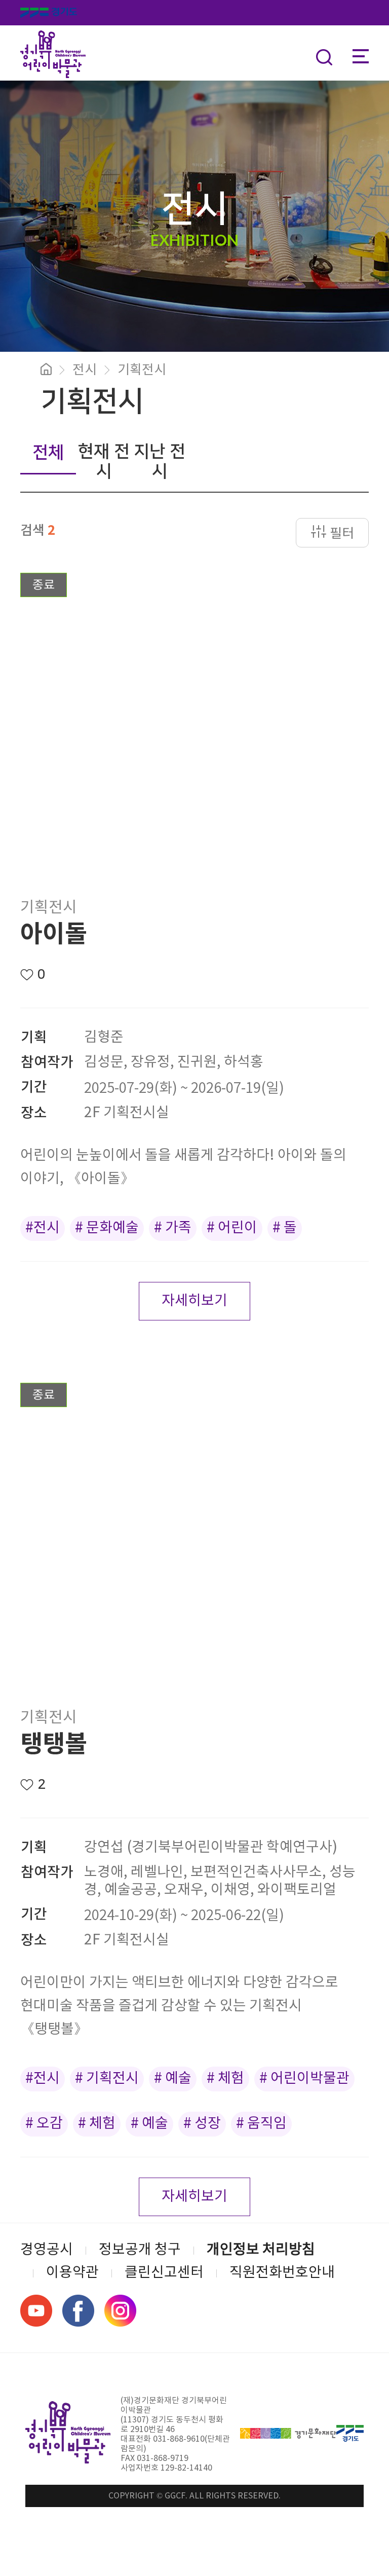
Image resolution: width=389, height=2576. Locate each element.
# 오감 (44, 2124)
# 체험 (225, 2079)
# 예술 (173, 2079)
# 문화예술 (107, 1228)
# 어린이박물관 (304, 2079)
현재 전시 (104, 462)
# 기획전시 (107, 2079)
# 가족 (173, 1228)
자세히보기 (194, 1301)
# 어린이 (232, 1228)
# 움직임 (261, 2124)
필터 (342, 534)
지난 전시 (160, 462)
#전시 (43, 1228)
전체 (48, 453)
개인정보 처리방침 (261, 2250)
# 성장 (202, 2124)
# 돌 (285, 1228)
